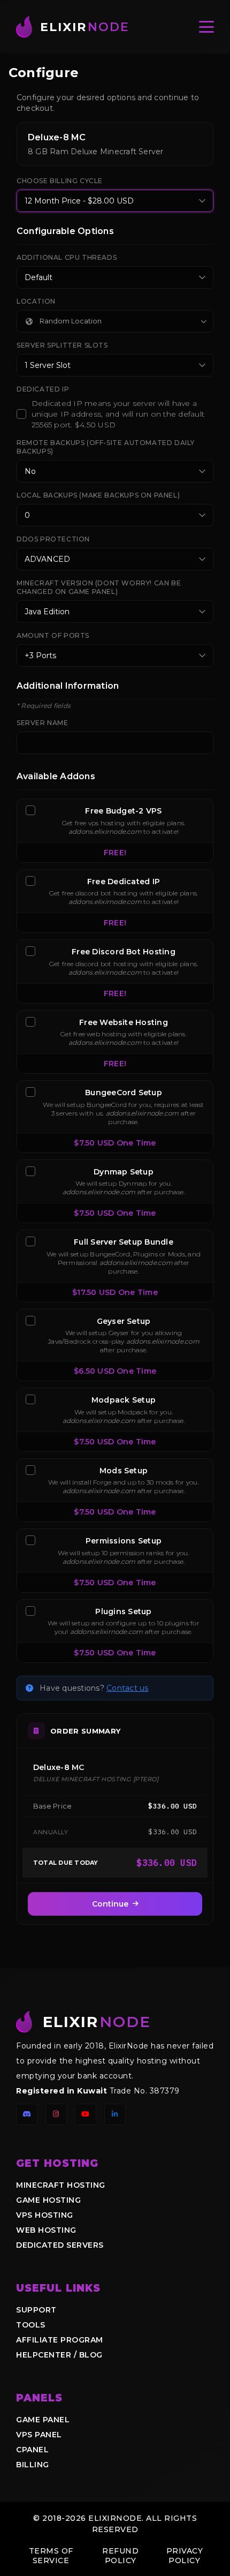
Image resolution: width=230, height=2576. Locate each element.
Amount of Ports (53, 635)
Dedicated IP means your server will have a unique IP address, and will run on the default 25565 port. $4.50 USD (118, 414)
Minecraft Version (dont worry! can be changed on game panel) (99, 587)
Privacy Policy (185, 2556)
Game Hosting (48, 2200)
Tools (31, 2325)
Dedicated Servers (60, 2245)
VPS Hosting (45, 2215)
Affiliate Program (60, 2340)
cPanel (32, 2450)
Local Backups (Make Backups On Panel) (98, 495)
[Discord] (27, 2114)
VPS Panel (39, 2435)
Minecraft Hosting (61, 2185)
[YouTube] (86, 2114)
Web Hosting (46, 2230)
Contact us (127, 1688)
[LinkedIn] (115, 2114)
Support (36, 2310)
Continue (110, 1904)
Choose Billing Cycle (60, 181)
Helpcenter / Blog (59, 2355)
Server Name (43, 723)
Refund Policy (120, 2556)
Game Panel (43, 2420)
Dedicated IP (43, 389)
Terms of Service (51, 2556)
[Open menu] (206, 27)
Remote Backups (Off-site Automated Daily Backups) (106, 447)
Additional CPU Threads (67, 257)
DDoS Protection (53, 539)
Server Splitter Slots (62, 345)
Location (36, 301)
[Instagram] (56, 2114)
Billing (33, 2465)
